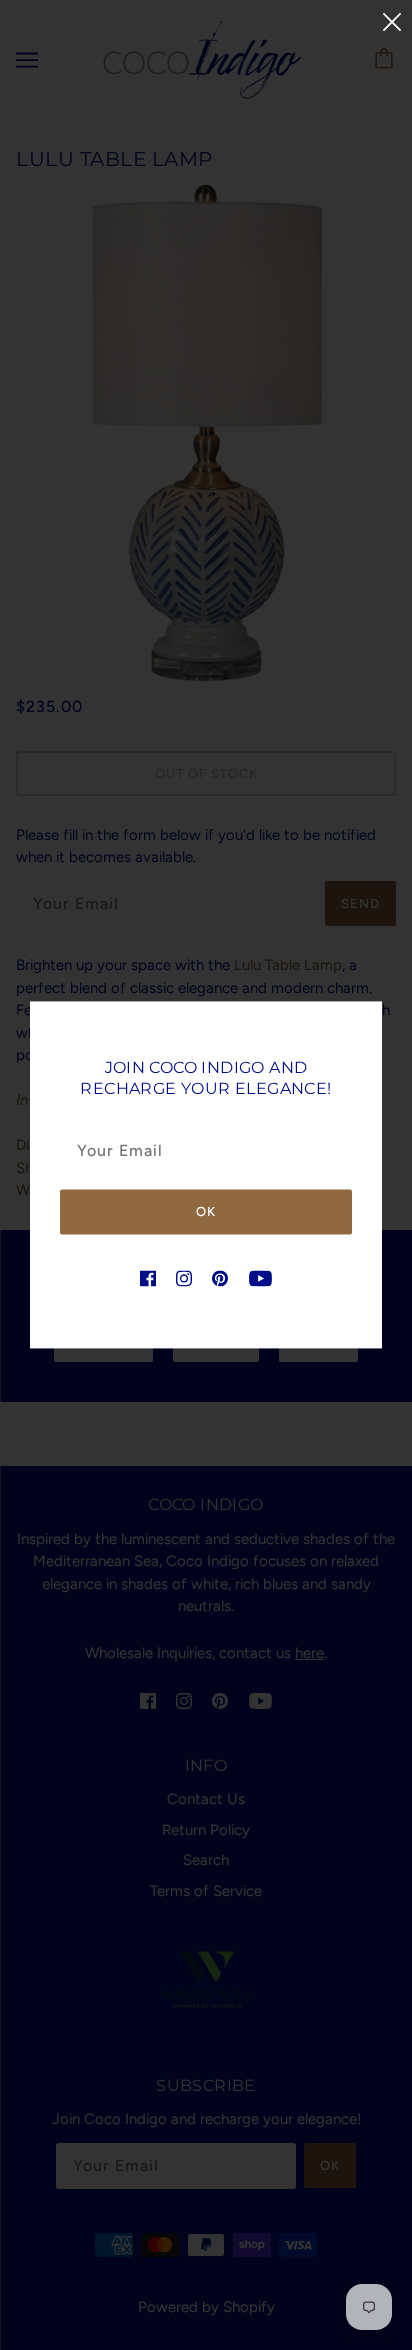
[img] (148, 1277)
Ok (206, 1211)
